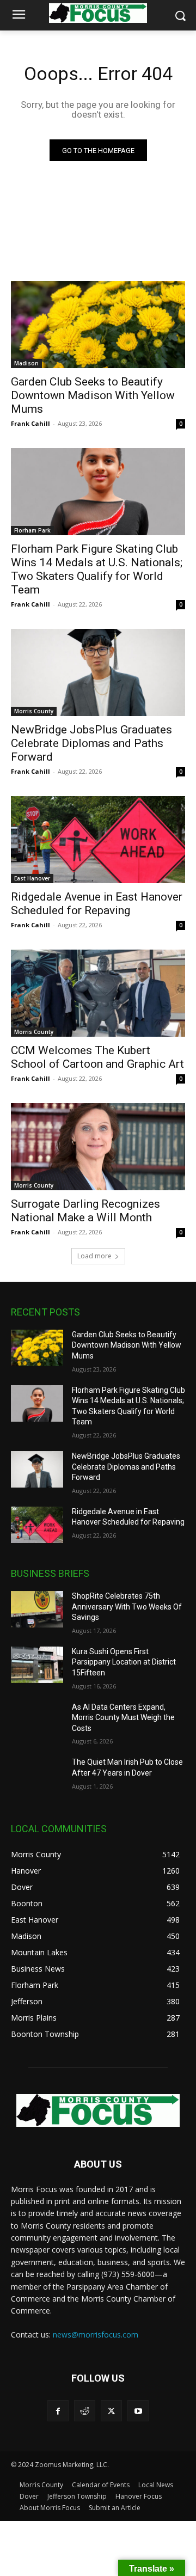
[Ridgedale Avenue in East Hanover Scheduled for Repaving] (98, 840)
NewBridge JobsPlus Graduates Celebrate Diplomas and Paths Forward (91, 743)
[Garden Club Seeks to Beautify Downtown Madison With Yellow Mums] (98, 325)
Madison (26, 363)
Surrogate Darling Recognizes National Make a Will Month (85, 1211)
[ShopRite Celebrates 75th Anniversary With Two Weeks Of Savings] (37, 1609)
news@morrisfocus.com (96, 2335)
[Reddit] (85, 2411)
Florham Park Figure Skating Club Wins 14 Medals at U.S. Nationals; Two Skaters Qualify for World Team (97, 569)
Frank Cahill (30, 423)
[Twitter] (111, 2411)
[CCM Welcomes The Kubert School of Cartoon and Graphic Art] (98, 993)
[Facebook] (58, 2411)
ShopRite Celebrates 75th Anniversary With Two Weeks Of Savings (127, 1607)
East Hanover (32, 878)
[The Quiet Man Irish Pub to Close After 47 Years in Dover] (37, 1775)
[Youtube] (138, 2411)
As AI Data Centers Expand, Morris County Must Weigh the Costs (123, 1718)
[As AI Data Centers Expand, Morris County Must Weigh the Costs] (37, 1720)
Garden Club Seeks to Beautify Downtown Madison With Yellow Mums (93, 395)
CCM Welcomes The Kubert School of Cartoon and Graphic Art (97, 1057)
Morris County (34, 711)
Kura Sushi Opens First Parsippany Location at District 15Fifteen (124, 1662)
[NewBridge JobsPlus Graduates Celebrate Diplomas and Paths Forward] (98, 672)
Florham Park (32, 530)
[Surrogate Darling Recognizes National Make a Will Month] (98, 1147)
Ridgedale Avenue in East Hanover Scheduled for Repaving (97, 904)
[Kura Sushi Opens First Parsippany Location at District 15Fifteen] (37, 1665)
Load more (94, 1256)
